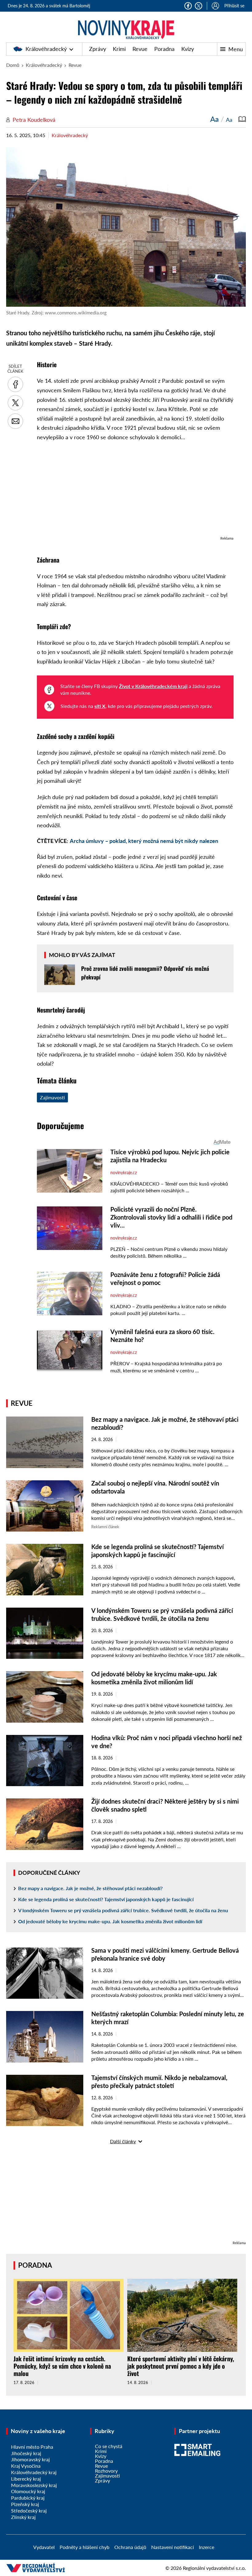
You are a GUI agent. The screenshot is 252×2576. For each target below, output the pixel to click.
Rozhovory (106, 2471)
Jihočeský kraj (26, 2453)
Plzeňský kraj (25, 2504)
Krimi (119, 49)
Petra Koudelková (34, 120)
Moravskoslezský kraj (34, 2485)
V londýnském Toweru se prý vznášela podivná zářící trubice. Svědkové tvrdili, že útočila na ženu (123, 1910)
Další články (123, 2141)
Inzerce (207, 2547)
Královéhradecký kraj (34, 2472)
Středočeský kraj (29, 2511)
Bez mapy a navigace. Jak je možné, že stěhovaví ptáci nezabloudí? (90, 1888)
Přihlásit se (234, 6)
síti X (100, 706)
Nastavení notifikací (173, 2547)
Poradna (164, 49)
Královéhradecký (46, 49)
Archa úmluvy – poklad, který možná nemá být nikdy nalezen (144, 841)
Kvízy (188, 49)
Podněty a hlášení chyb (85, 2547)
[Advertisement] (135, 492)
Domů (13, 65)
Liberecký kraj (26, 2479)
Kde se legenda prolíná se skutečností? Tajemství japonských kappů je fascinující (106, 1899)
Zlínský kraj (23, 2517)
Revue (140, 49)
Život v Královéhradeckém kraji (153, 686)
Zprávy (98, 49)
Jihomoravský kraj (30, 2459)
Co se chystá (109, 2446)
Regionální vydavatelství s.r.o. (214, 2568)
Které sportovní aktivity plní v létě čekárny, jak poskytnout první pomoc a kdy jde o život (181, 2366)
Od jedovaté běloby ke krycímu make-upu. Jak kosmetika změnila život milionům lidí (110, 1921)
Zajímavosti (52, 1097)
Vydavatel (44, 2547)
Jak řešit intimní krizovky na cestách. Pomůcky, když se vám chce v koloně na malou (62, 2366)
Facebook (188, 6)
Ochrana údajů (130, 2547)
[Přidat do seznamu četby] (242, 119)
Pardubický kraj (28, 2498)
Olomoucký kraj (28, 2491)
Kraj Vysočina (26, 2466)
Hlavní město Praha (32, 2447)
